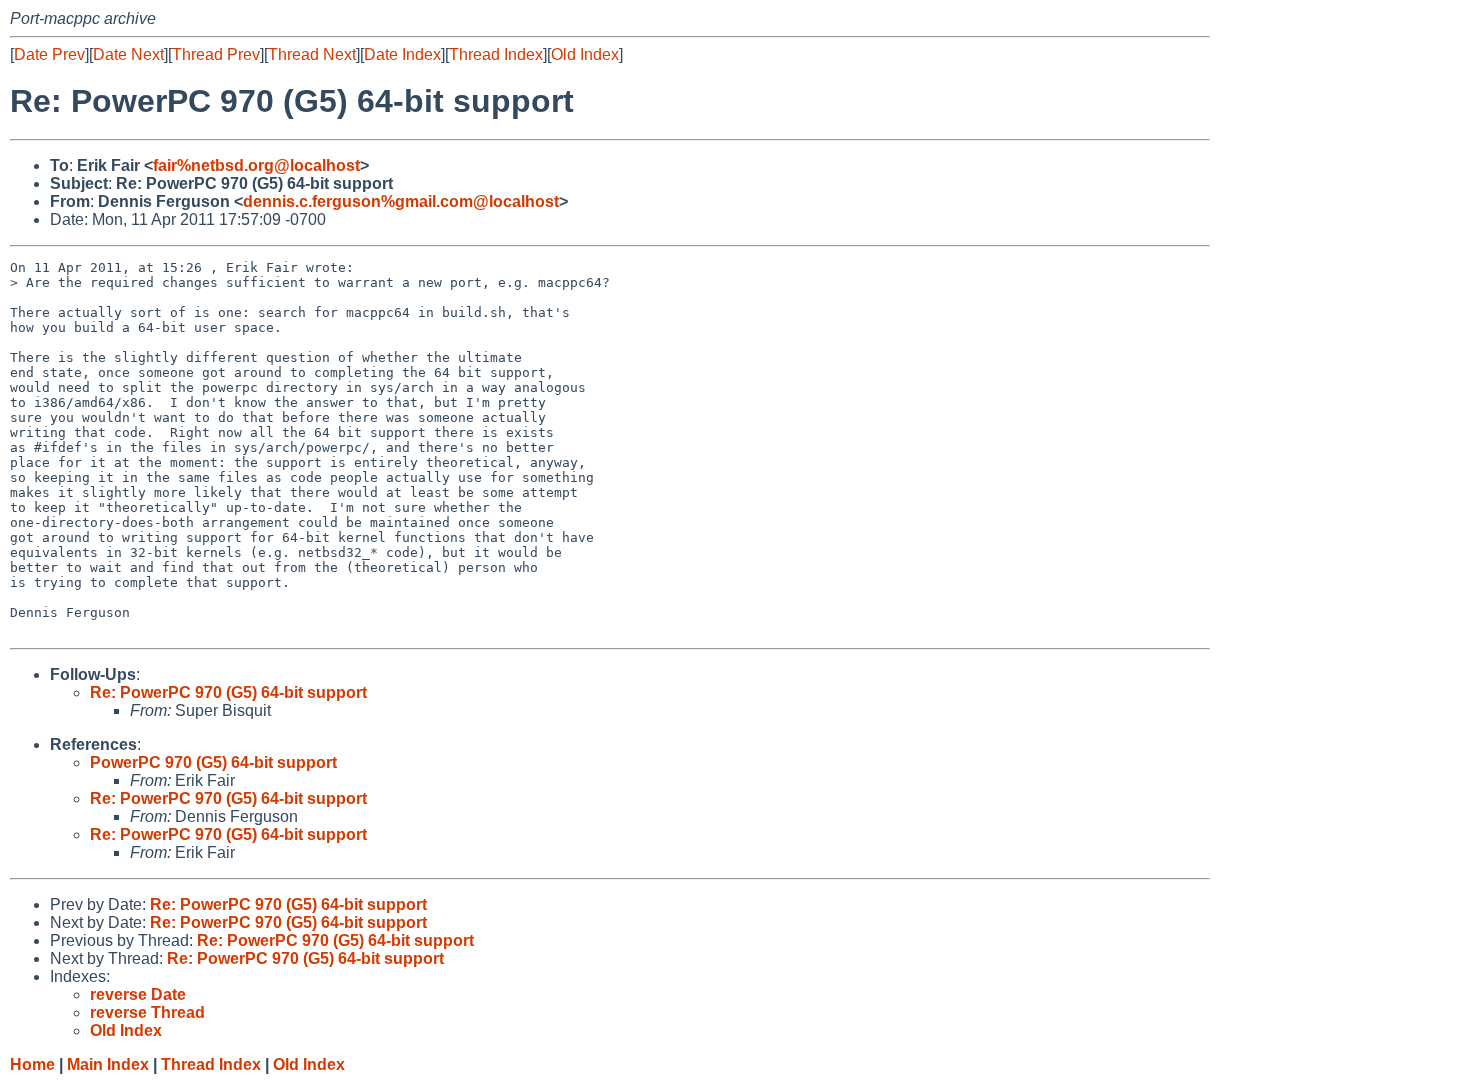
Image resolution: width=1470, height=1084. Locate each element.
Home (32, 1064)
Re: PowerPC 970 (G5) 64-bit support (228, 692)
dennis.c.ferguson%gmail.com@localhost (401, 201)
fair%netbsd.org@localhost (256, 165)
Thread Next (312, 54)
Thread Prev (216, 54)
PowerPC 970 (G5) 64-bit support (213, 762)
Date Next (128, 54)
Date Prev (49, 54)
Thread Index (496, 54)
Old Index (585, 54)
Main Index (108, 1064)
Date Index (402, 54)
